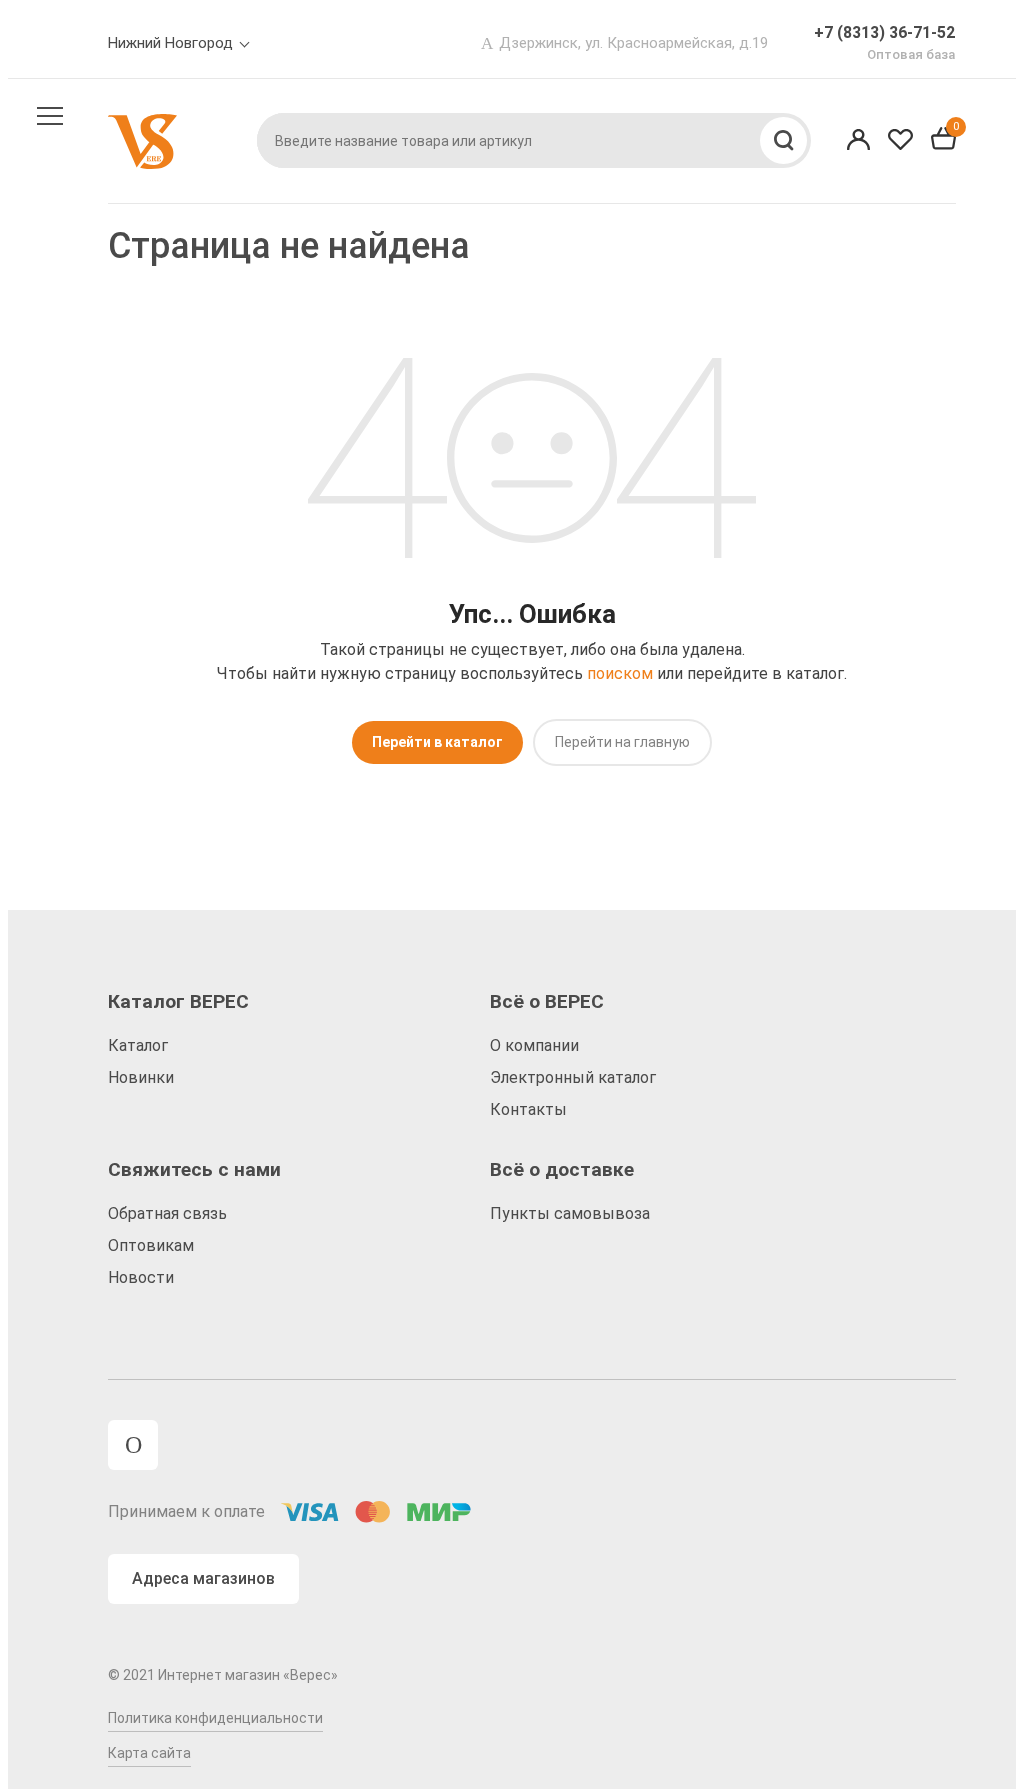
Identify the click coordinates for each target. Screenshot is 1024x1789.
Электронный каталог (573, 1077)
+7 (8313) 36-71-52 (884, 32)
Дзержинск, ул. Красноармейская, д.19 (633, 43)
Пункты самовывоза (570, 1213)
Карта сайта (149, 1753)
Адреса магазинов (203, 1578)
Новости (141, 1277)
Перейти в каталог (437, 742)
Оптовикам (151, 1245)
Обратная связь (167, 1213)
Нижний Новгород (170, 43)
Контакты (528, 1109)
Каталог (138, 1045)
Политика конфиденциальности (215, 1718)
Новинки (141, 1077)
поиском (620, 673)
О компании (534, 1045)
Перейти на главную (622, 742)
